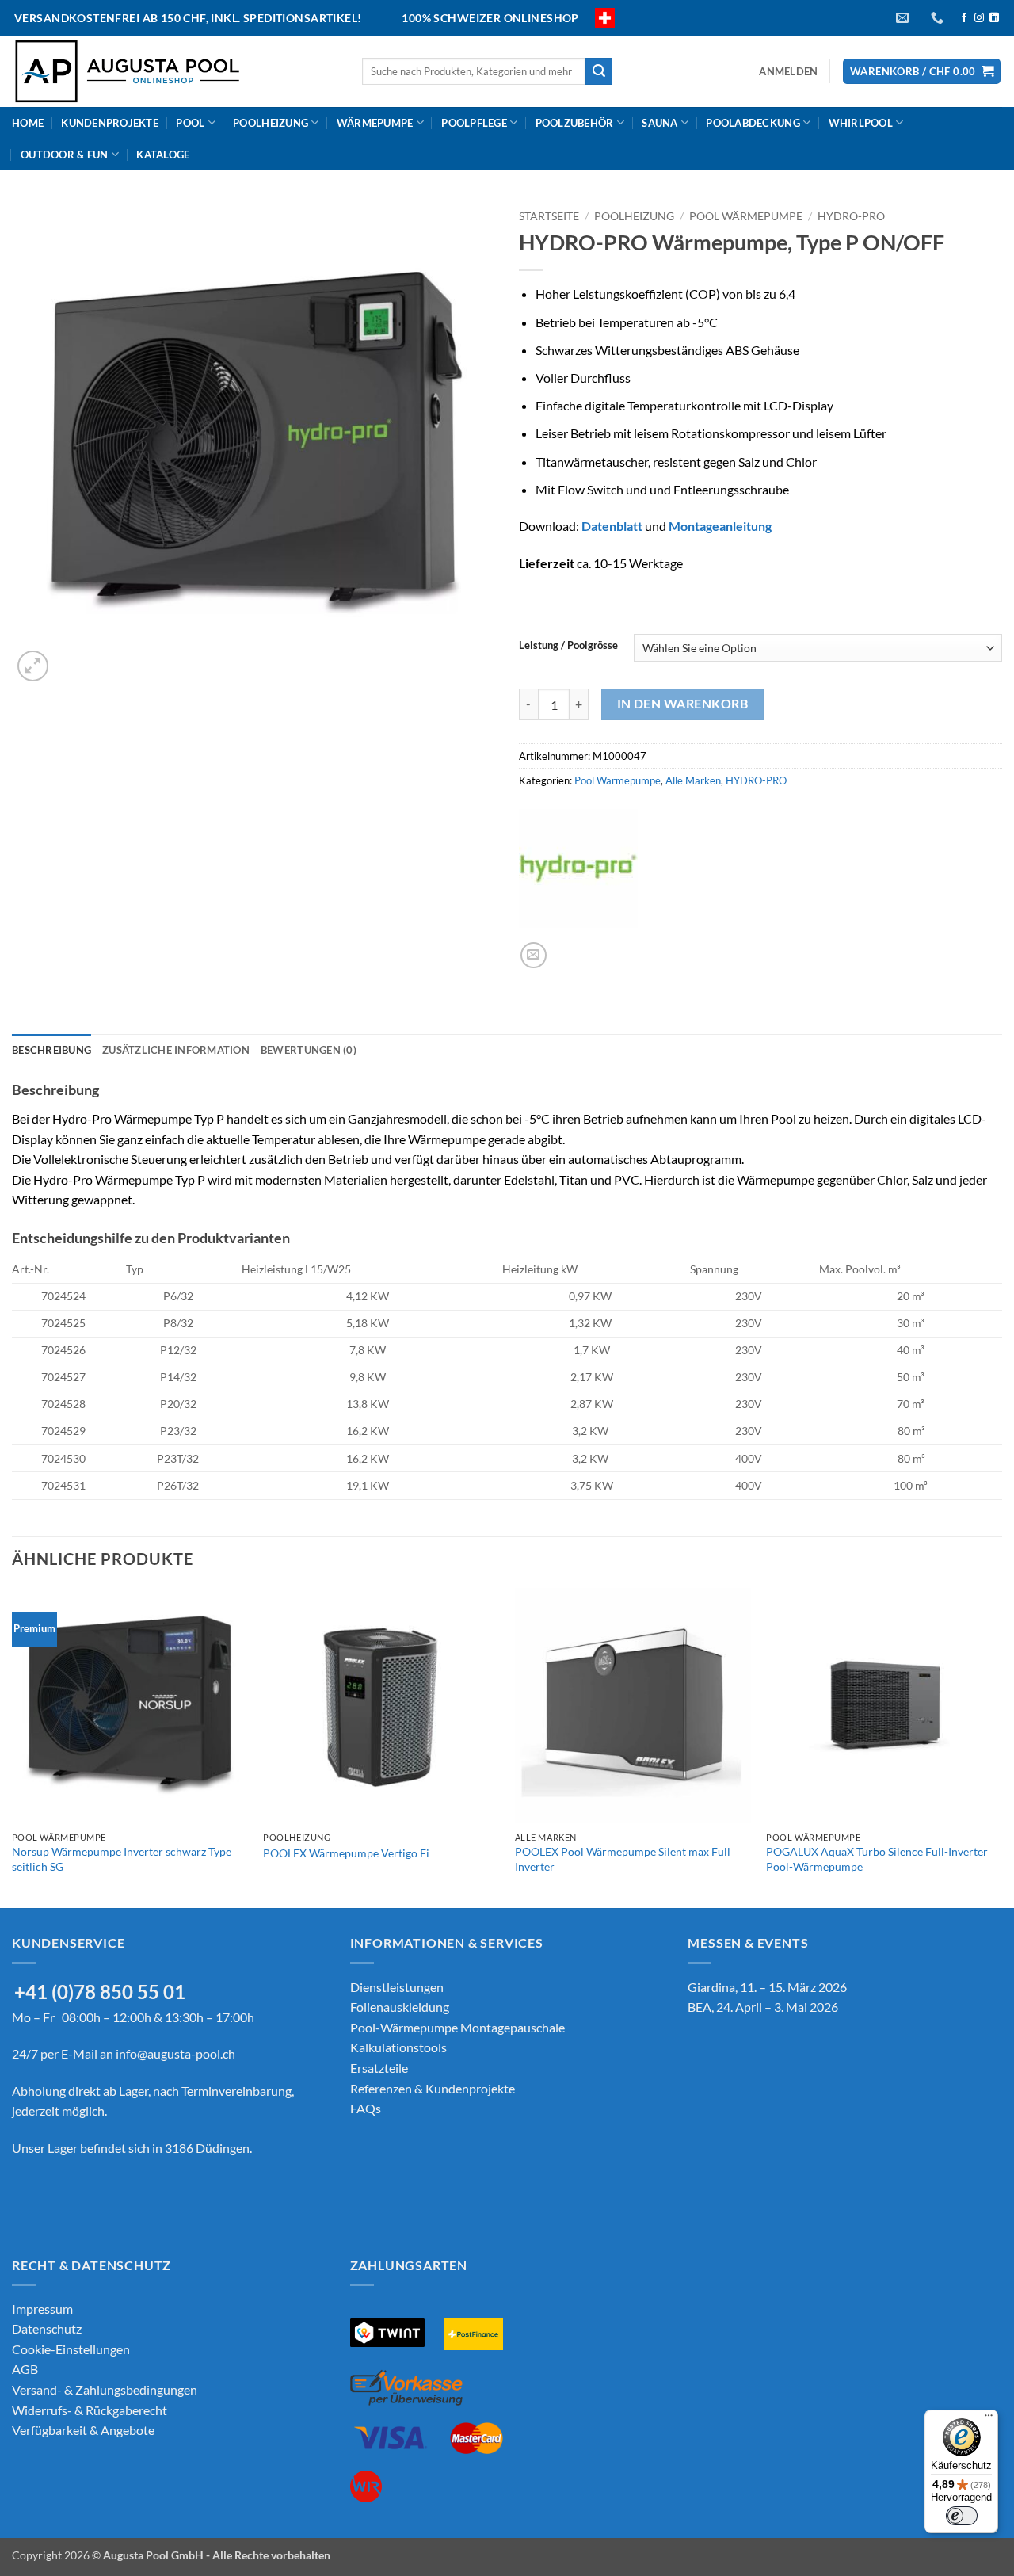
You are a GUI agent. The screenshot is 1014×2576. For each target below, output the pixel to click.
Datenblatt (612, 526)
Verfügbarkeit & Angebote (83, 2430)
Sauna (659, 123)
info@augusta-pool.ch (175, 2053)
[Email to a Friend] (534, 955)
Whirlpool (861, 123)
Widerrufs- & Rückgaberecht (90, 2410)
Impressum (42, 2309)
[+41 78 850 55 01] (939, 18)
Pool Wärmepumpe (746, 216)
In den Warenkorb (682, 704)
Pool (190, 123)
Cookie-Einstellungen (71, 2349)
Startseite (549, 216)
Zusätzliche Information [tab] (176, 1050)
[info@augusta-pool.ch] (904, 18)
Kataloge (163, 155)
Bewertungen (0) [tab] (309, 1050)
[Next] (1001, 1747)
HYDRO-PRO (851, 216)
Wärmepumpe (375, 123)
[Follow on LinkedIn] (994, 18)
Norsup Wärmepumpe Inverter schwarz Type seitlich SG (122, 1859)
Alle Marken (693, 780)
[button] (788, 71)
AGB (25, 2369)
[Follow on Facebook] (964, 18)
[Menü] (989, 2419)
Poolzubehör (575, 123)
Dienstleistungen (397, 1987)
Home (28, 123)
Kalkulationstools (398, 2047)
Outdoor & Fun (64, 155)
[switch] (962, 2516)
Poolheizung (271, 123)
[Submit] (599, 71)
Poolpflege (474, 123)
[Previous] (13, 1747)
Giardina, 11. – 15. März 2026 (767, 1987)
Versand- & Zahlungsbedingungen (105, 2389)
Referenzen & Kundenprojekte (433, 2088)
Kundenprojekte (110, 123)
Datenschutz (47, 2328)
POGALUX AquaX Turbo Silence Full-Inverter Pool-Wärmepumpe (877, 1859)
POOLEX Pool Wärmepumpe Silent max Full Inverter (623, 1859)
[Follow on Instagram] (979, 18)
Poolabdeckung (753, 123)
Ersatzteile (379, 2068)
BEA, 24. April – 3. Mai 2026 (763, 2007)
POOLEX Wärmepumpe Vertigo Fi (346, 1853)
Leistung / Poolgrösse (568, 646)
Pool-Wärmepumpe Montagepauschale (457, 2027)
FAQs (366, 2108)
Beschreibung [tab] (51, 1050)
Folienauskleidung (400, 2007)
